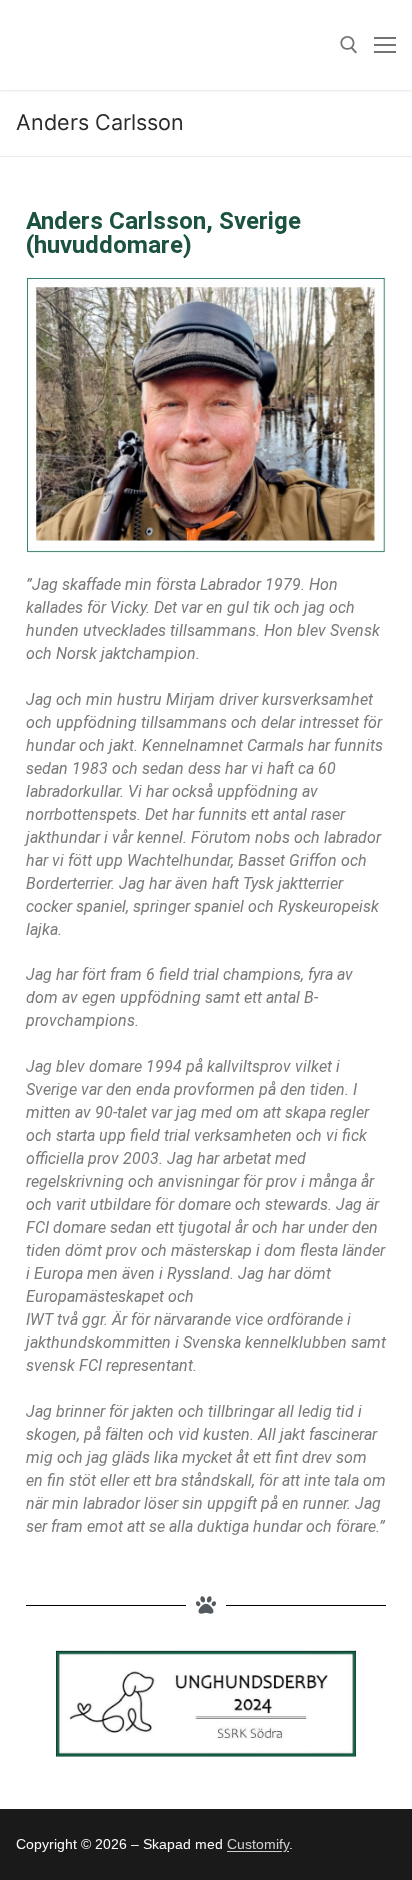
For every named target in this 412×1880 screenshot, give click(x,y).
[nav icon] (385, 45)
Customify (258, 1844)
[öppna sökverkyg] (349, 45)
